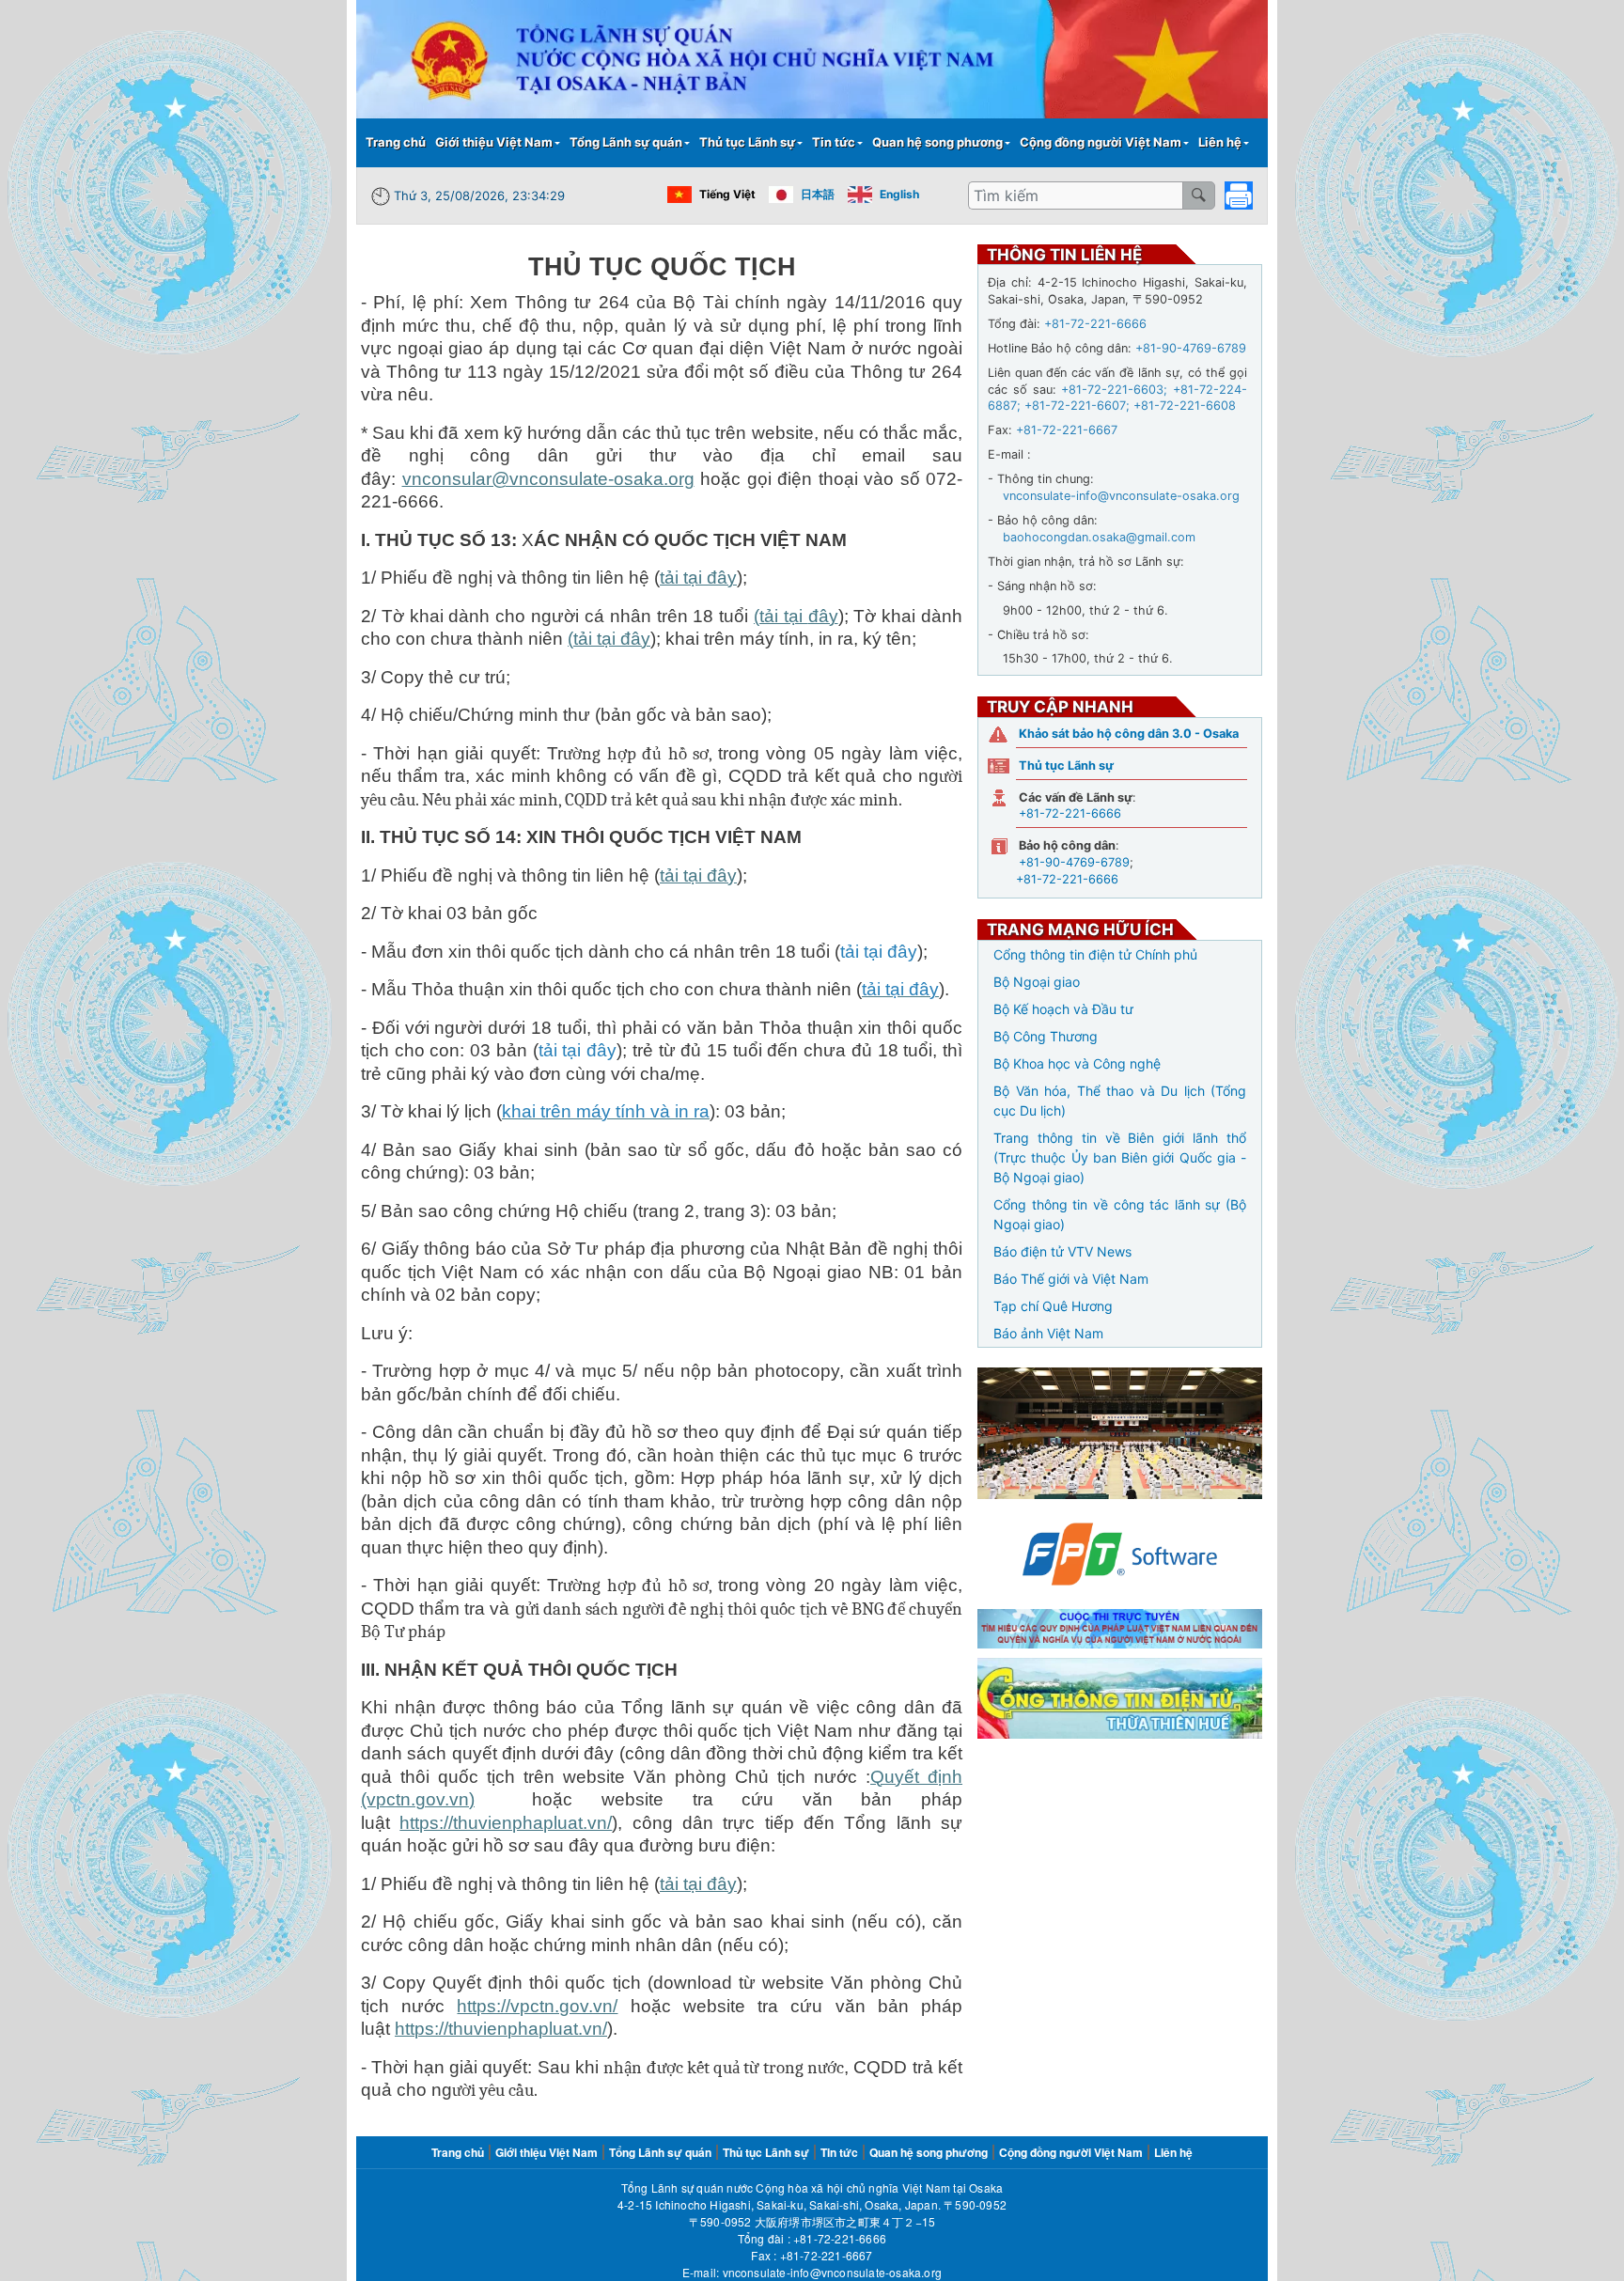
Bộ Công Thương (1046, 1036)
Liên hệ (1220, 142)
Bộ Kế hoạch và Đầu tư (1063, 1009)
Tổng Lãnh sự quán (626, 142)
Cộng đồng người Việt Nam (1101, 142)
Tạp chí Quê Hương (1053, 1306)
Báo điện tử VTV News (1062, 1251)
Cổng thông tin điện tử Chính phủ (1095, 954)
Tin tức (834, 142)
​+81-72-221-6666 (840, 2238)
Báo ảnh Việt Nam (1048, 1333)
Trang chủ (396, 142)
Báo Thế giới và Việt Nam (1071, 1279)
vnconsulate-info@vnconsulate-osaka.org (833, 2272)
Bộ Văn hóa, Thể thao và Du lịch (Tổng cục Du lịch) (1120, 1101)
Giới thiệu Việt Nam (494, 142)
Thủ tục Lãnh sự (747, 142)
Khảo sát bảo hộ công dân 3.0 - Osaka (1129, 734)
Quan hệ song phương (937, 142)
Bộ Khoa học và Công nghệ (1077, 1063)
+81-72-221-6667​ (827, 2255)
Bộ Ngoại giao (1037, 982)
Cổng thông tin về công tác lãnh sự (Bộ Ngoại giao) (1120, 1214)
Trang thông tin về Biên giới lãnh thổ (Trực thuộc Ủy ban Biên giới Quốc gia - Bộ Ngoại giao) (1120, 1157)
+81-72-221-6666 (1070, 813)
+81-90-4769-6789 (1074, 862)
